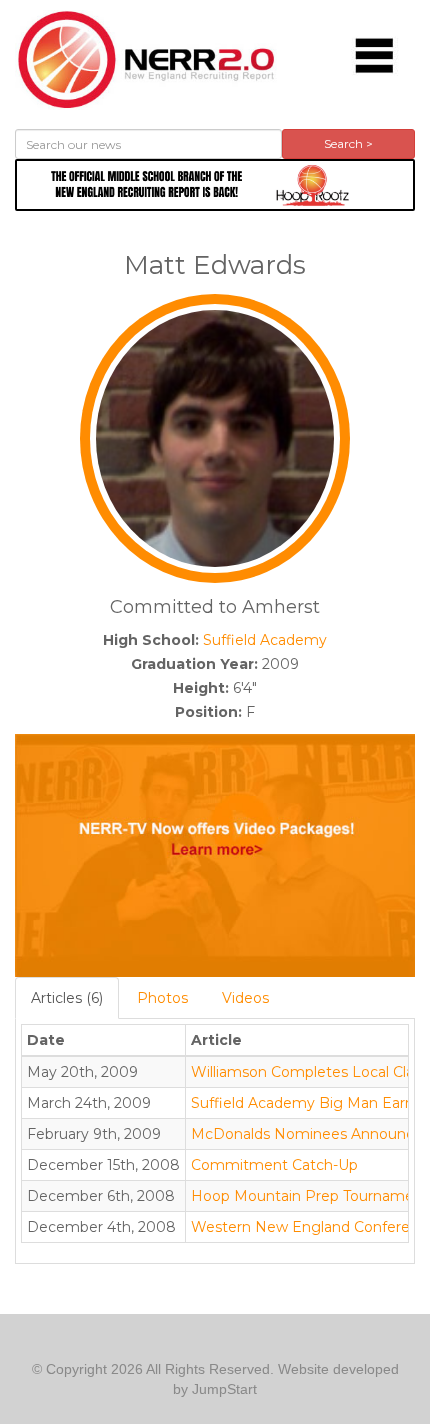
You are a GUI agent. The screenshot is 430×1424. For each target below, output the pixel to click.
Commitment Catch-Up (274, 1165)
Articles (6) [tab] (67, 998)
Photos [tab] (162, 998)
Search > (348, 143)
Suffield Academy (265, 640)
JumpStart (224, 1389)
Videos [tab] (245, 998)
